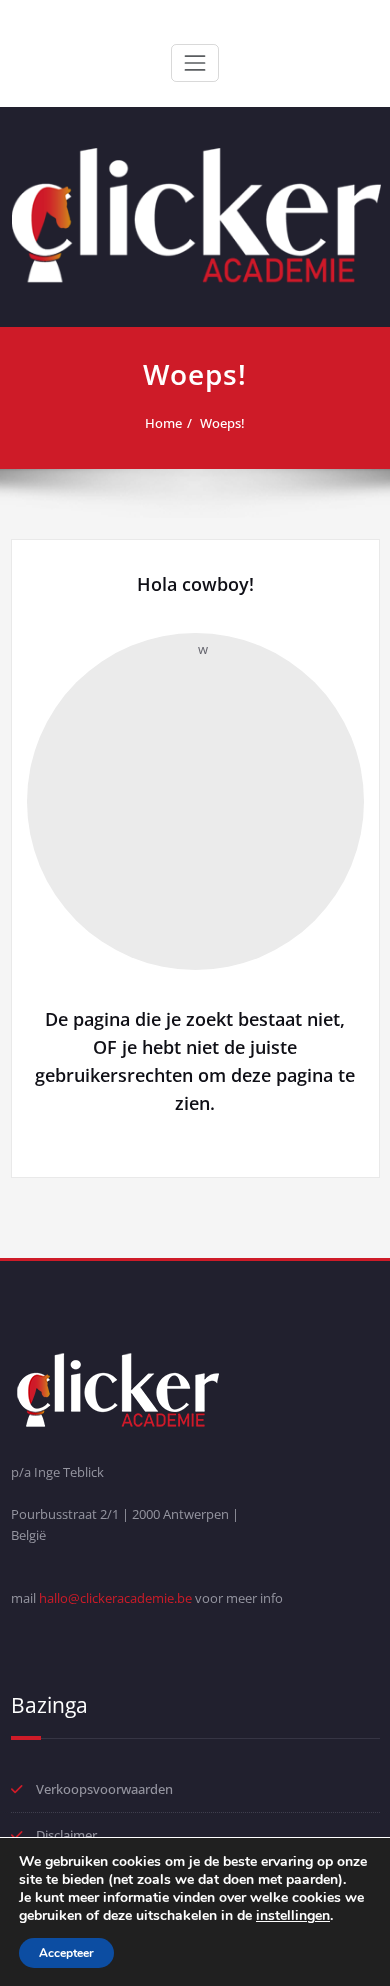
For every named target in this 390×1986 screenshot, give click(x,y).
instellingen (293, 1916)
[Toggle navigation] (195, 63)
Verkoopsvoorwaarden (104, 1789)
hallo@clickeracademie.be (115, 1598)
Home (163, 423)
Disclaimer (66, 1835)
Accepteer (66, 1953)
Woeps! (222, 423)
